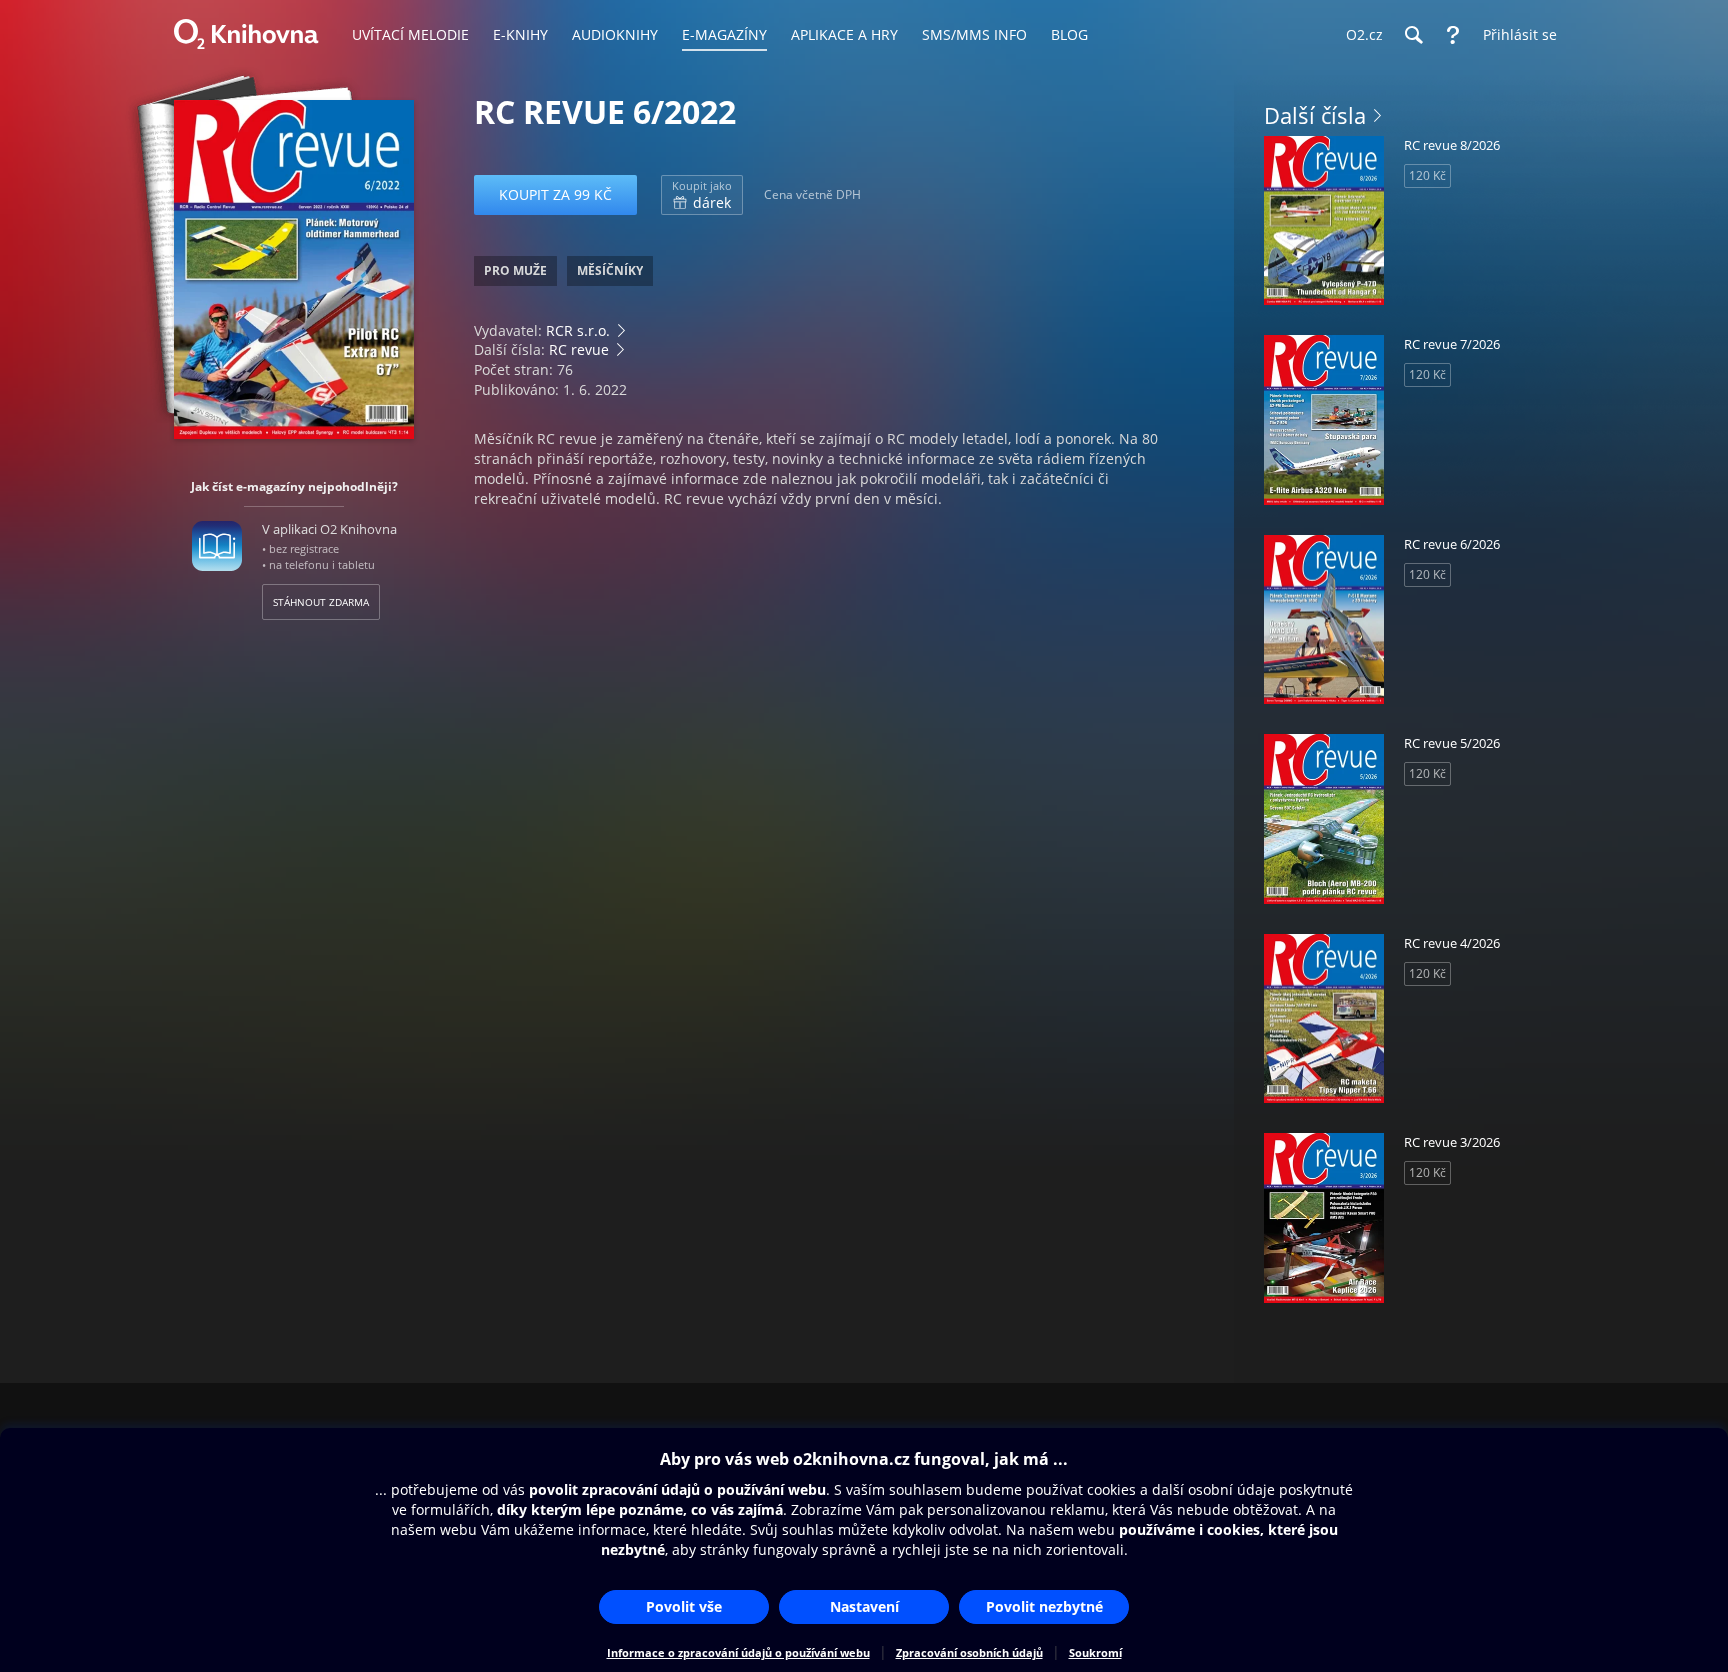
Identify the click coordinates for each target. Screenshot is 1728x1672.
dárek (702, 195)
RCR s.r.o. (578, 330)
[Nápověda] (1453, 35)
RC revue (579, 349)
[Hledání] (1413, 35)
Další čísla (1315, 115)
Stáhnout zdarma (321, 602)
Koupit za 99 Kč (555, 194)
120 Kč (1427, 175)
